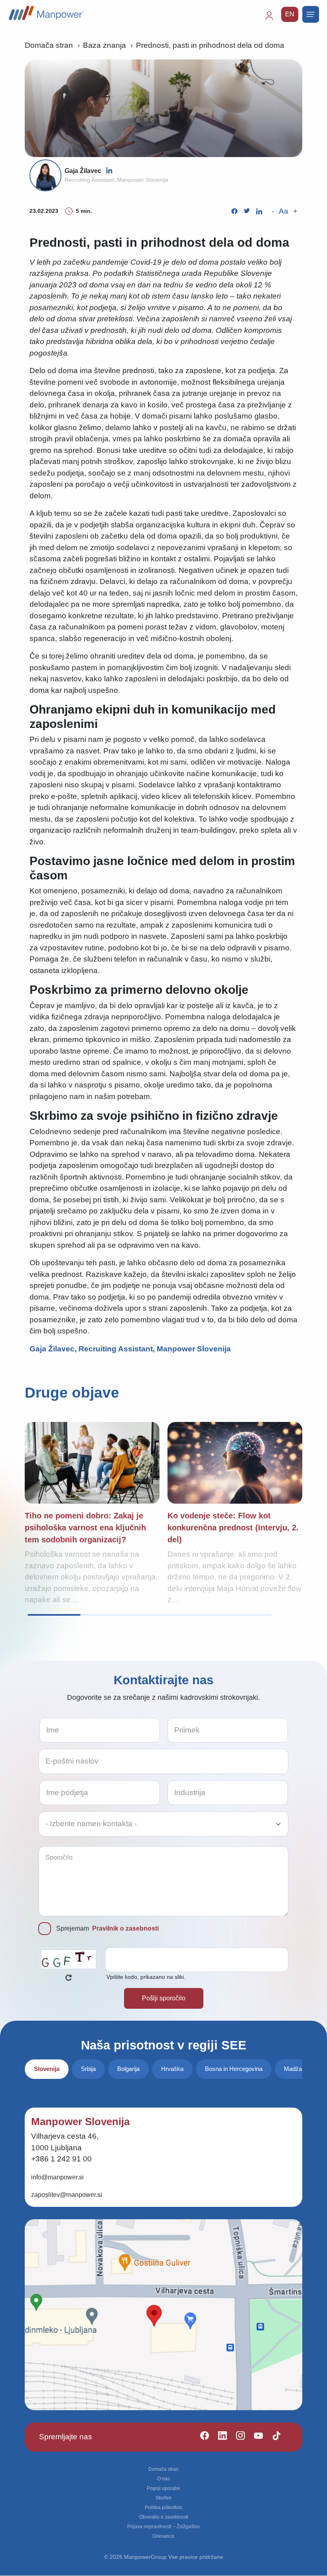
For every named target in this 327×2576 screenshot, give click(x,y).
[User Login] (273, 19)
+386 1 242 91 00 (61, 2159)
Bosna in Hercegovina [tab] (234, 2069)
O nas (163, 2479)
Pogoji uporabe (163, 2488)
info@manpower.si (57, 2177)
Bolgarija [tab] (128, 2069)
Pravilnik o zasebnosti (125, 1928)
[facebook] (201, 2437)
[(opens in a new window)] (109, 170)
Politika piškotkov (163, 2507)
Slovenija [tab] (47, 2069)
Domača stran (49, 45)
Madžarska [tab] (299, 2069)
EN (290, 14)
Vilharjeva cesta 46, (65, 2136)
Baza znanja (104, 45)
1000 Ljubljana (56, 2148)
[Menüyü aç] (311, 14)
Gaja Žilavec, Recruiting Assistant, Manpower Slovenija (130, 1349)
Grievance (163, 2536)
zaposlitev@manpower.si (67, 2195)
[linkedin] (219, 2437)
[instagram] (237, 2437)
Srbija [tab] (88, 2069)
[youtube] (255, 2437)
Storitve (164, 2498)
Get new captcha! (69, 1978)
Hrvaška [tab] (172, 2069)
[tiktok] (273, 2437)
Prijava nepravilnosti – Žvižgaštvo (163, 2527)
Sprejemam (107, 1928)
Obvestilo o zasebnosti (164, 2517)
